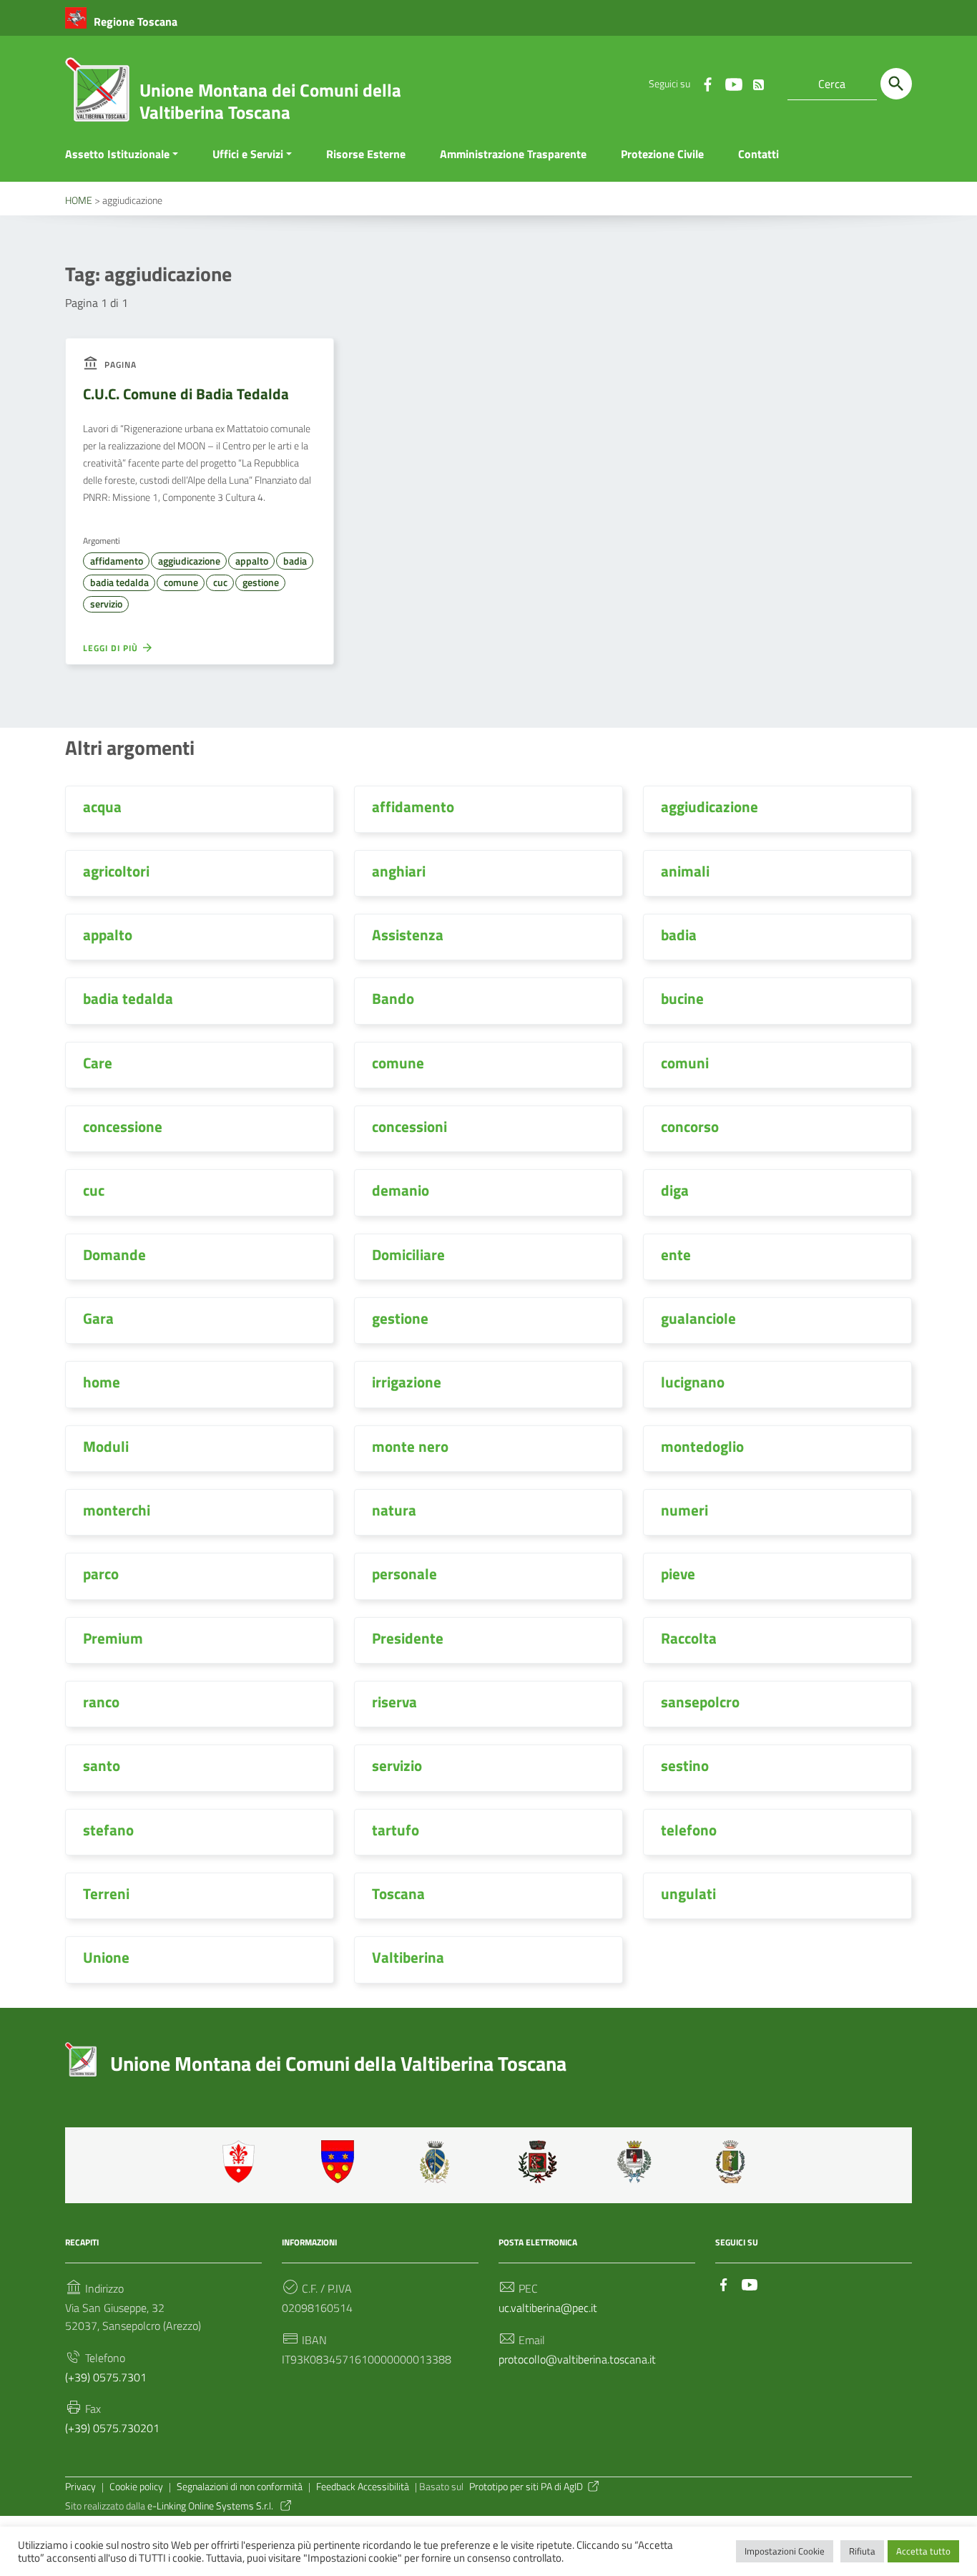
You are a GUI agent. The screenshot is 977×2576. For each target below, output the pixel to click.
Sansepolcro (637, 2162)
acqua (102, 806)
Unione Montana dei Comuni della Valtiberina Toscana (270, 101)
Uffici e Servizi (248, 154)
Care (98, 1063)
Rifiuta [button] (862, 2551)
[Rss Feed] (759, 82)
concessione (123, 1126)
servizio (106, 604)
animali (685, 871)
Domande (114, 1254)
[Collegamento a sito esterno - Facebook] (707, 84)
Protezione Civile (662, 154)
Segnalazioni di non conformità (240, 2487)
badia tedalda (119, 582)
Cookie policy (136, 2487)
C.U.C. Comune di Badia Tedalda (186, 394)
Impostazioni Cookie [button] (785, 2551)
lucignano (693, 1382)
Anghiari (242, 2162)
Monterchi (538, 2162)
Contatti (758, 154)
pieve (678, 1574)
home (102, 1382)
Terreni (106, 1893)
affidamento (117, 561)
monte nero (410, 1446)
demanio (401, 1190)
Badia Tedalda (340, 2162)
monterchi (117, 1510)
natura (394, 1510)
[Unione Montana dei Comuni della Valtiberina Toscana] (97, 95)
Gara (98, 1318)
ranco (101, 1702)
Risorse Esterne (366, 154)
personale (404, 1574)
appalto (252, 561)
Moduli (106, 1446)
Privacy (80, 2487)
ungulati (688, 1893)
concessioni (409, 1126)
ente (676, 1254)
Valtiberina (408, 1957)
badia (295, 561)
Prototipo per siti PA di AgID (526, 2487)
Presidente (408, 1638)
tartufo (396, 1830)
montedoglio (702, 1446)
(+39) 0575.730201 (112, 2428)
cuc (220, 582)
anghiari (399, 871)
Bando (393, 998)
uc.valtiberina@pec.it (548, 2308)
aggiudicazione (189, 561)
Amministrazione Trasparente (513, 154)
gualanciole (698, 1318)
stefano (108, 1830)
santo (102, 1765)
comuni (685, 1063)
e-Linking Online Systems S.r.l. (211, 2506)
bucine (682, 998)
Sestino (735, 2162)
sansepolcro (700, 1702)
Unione (106, 1957)
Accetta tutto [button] (923, 2551)
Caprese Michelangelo (439, 2162)
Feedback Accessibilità (363, 2487)
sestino (685, 1765)
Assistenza (408, 935)
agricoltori (116, 871)
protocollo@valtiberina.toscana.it (577, 2359)
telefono (689, 1830)
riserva (394, 1702)
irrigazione (407, 1382)
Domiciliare (408, 1254)
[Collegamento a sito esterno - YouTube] (733, 84)
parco (101, 1574)
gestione (261, 582)
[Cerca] (896, 84)
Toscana (398, 1893)
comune (181, 582)
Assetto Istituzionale (117, 154)
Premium (113, 1638)
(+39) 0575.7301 (106, 2377)
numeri (684, 1510)
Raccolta (689, 1638)
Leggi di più (112, 648)
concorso (690, 1126)
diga (675, 1190)
